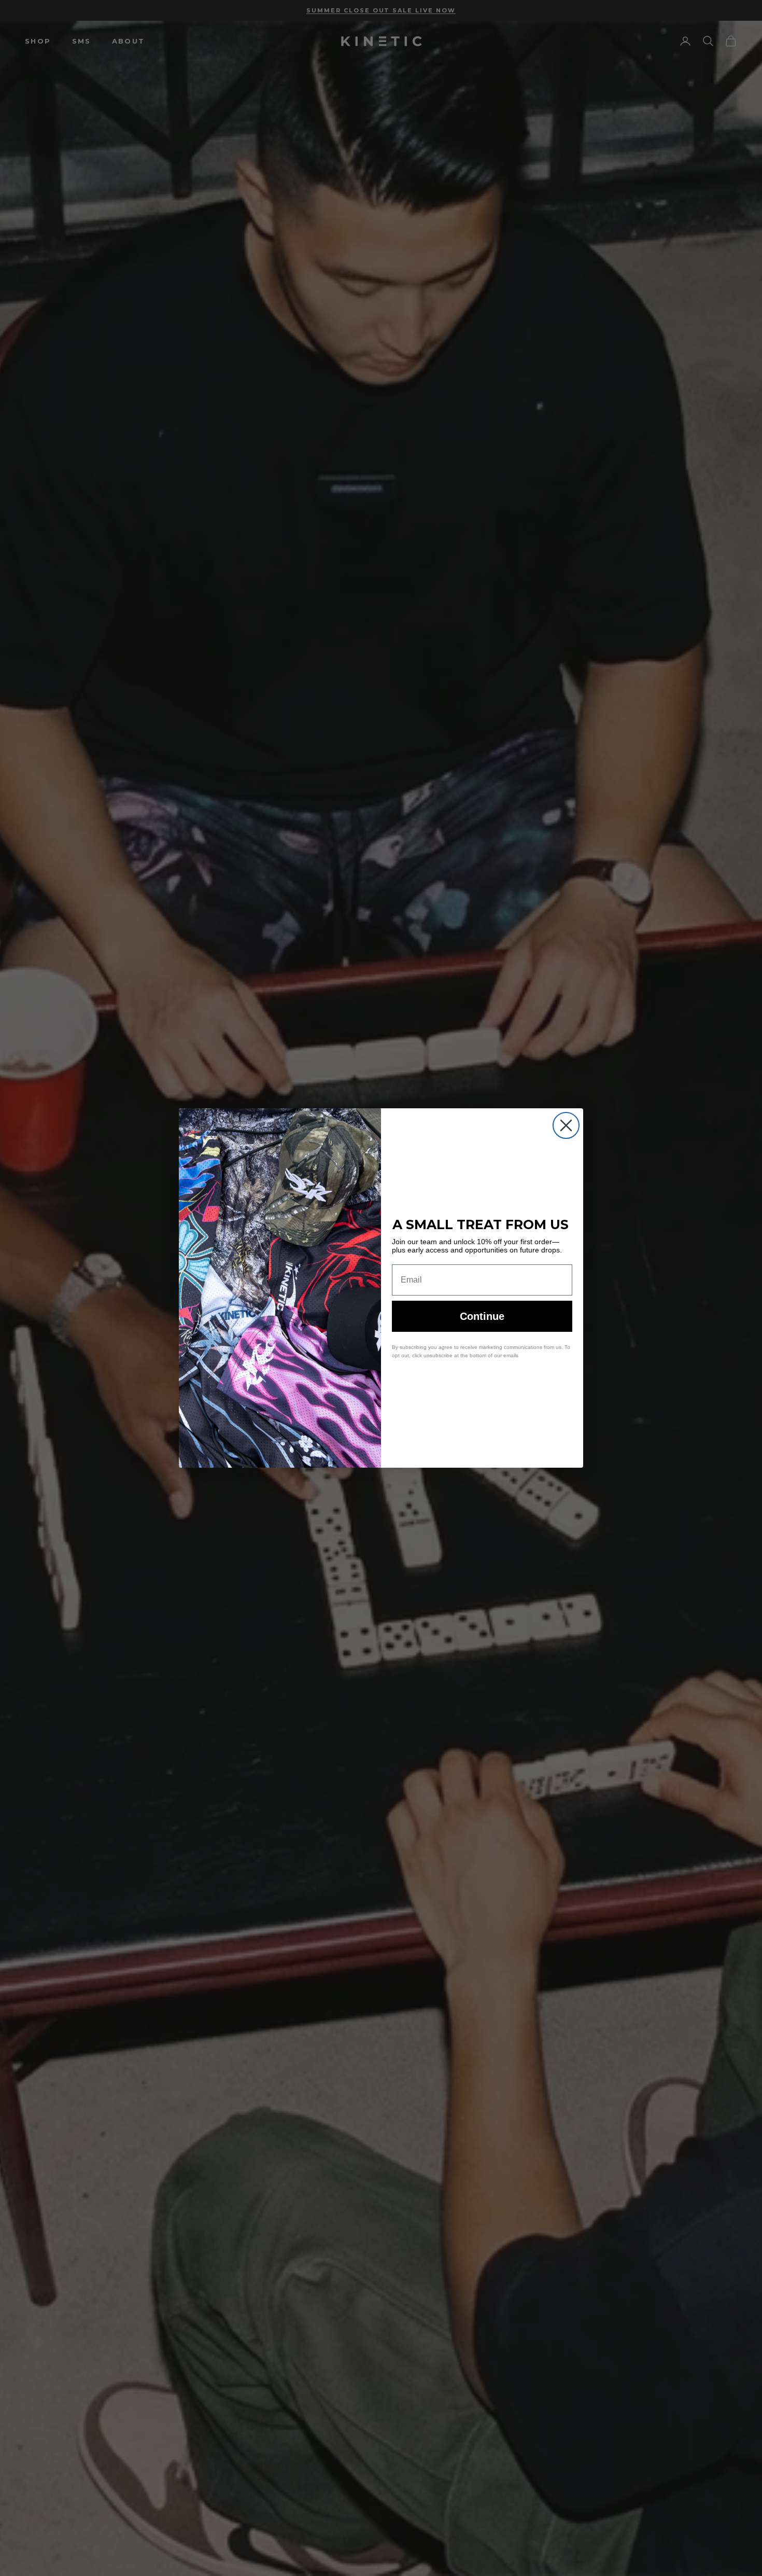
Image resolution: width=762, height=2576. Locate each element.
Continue (482, 1316)
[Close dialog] (566, 1125)
